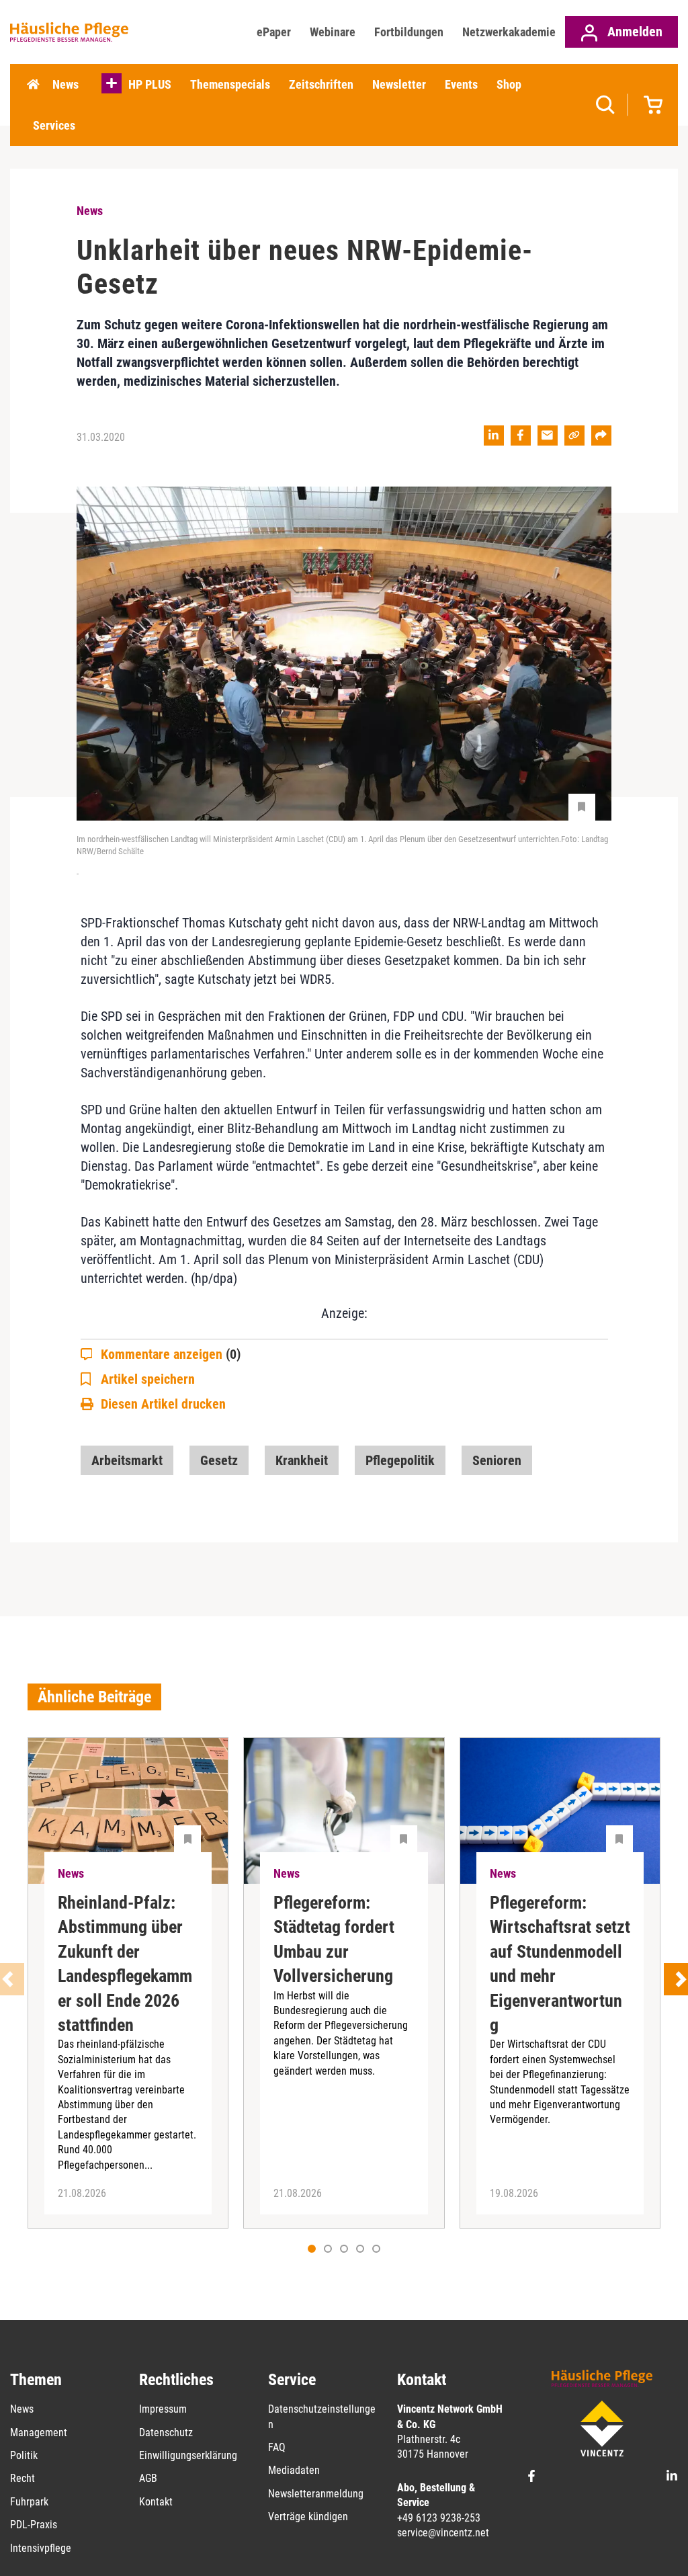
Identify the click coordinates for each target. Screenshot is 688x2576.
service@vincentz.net (443, 2533)
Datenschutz (166, 2433)
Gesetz (219, 1460)
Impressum (163, 2409)
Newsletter (399, 84)
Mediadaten (294, 2470)
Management (39, 2433)
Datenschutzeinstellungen (322, 2416)
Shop (509, 84)
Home (33, 85)
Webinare (333, 32)
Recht (23, 2478)
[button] (328, 2249)
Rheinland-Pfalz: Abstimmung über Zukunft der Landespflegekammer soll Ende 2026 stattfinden (125, 1964)
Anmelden (633, 32)
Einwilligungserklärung (188, 2455)
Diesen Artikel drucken (163, 1404)
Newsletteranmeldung (316, 2494)
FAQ (277, 2447)
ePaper (274, 32)
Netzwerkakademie (509, 32)
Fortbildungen (409, 32)
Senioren (497, 1460)
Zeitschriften (321, 84)
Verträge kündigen (308, 2517)
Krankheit (302, 1460)
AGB (148, 2478)
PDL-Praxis (34, 2525)
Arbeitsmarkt (127, 1460)
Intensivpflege (41, 2548)
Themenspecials (230, 84)
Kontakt (156, 2502)
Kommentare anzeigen (171, 1354)
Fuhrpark (29, 2502)
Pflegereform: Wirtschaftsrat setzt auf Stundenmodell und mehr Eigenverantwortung (560, 1964)
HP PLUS (150, 84)
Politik (24, 2455)
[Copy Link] (574, 435)
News (66, 84)
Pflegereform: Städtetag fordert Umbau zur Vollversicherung (334, 1939)
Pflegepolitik (400, 1460)
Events (461, 84)
